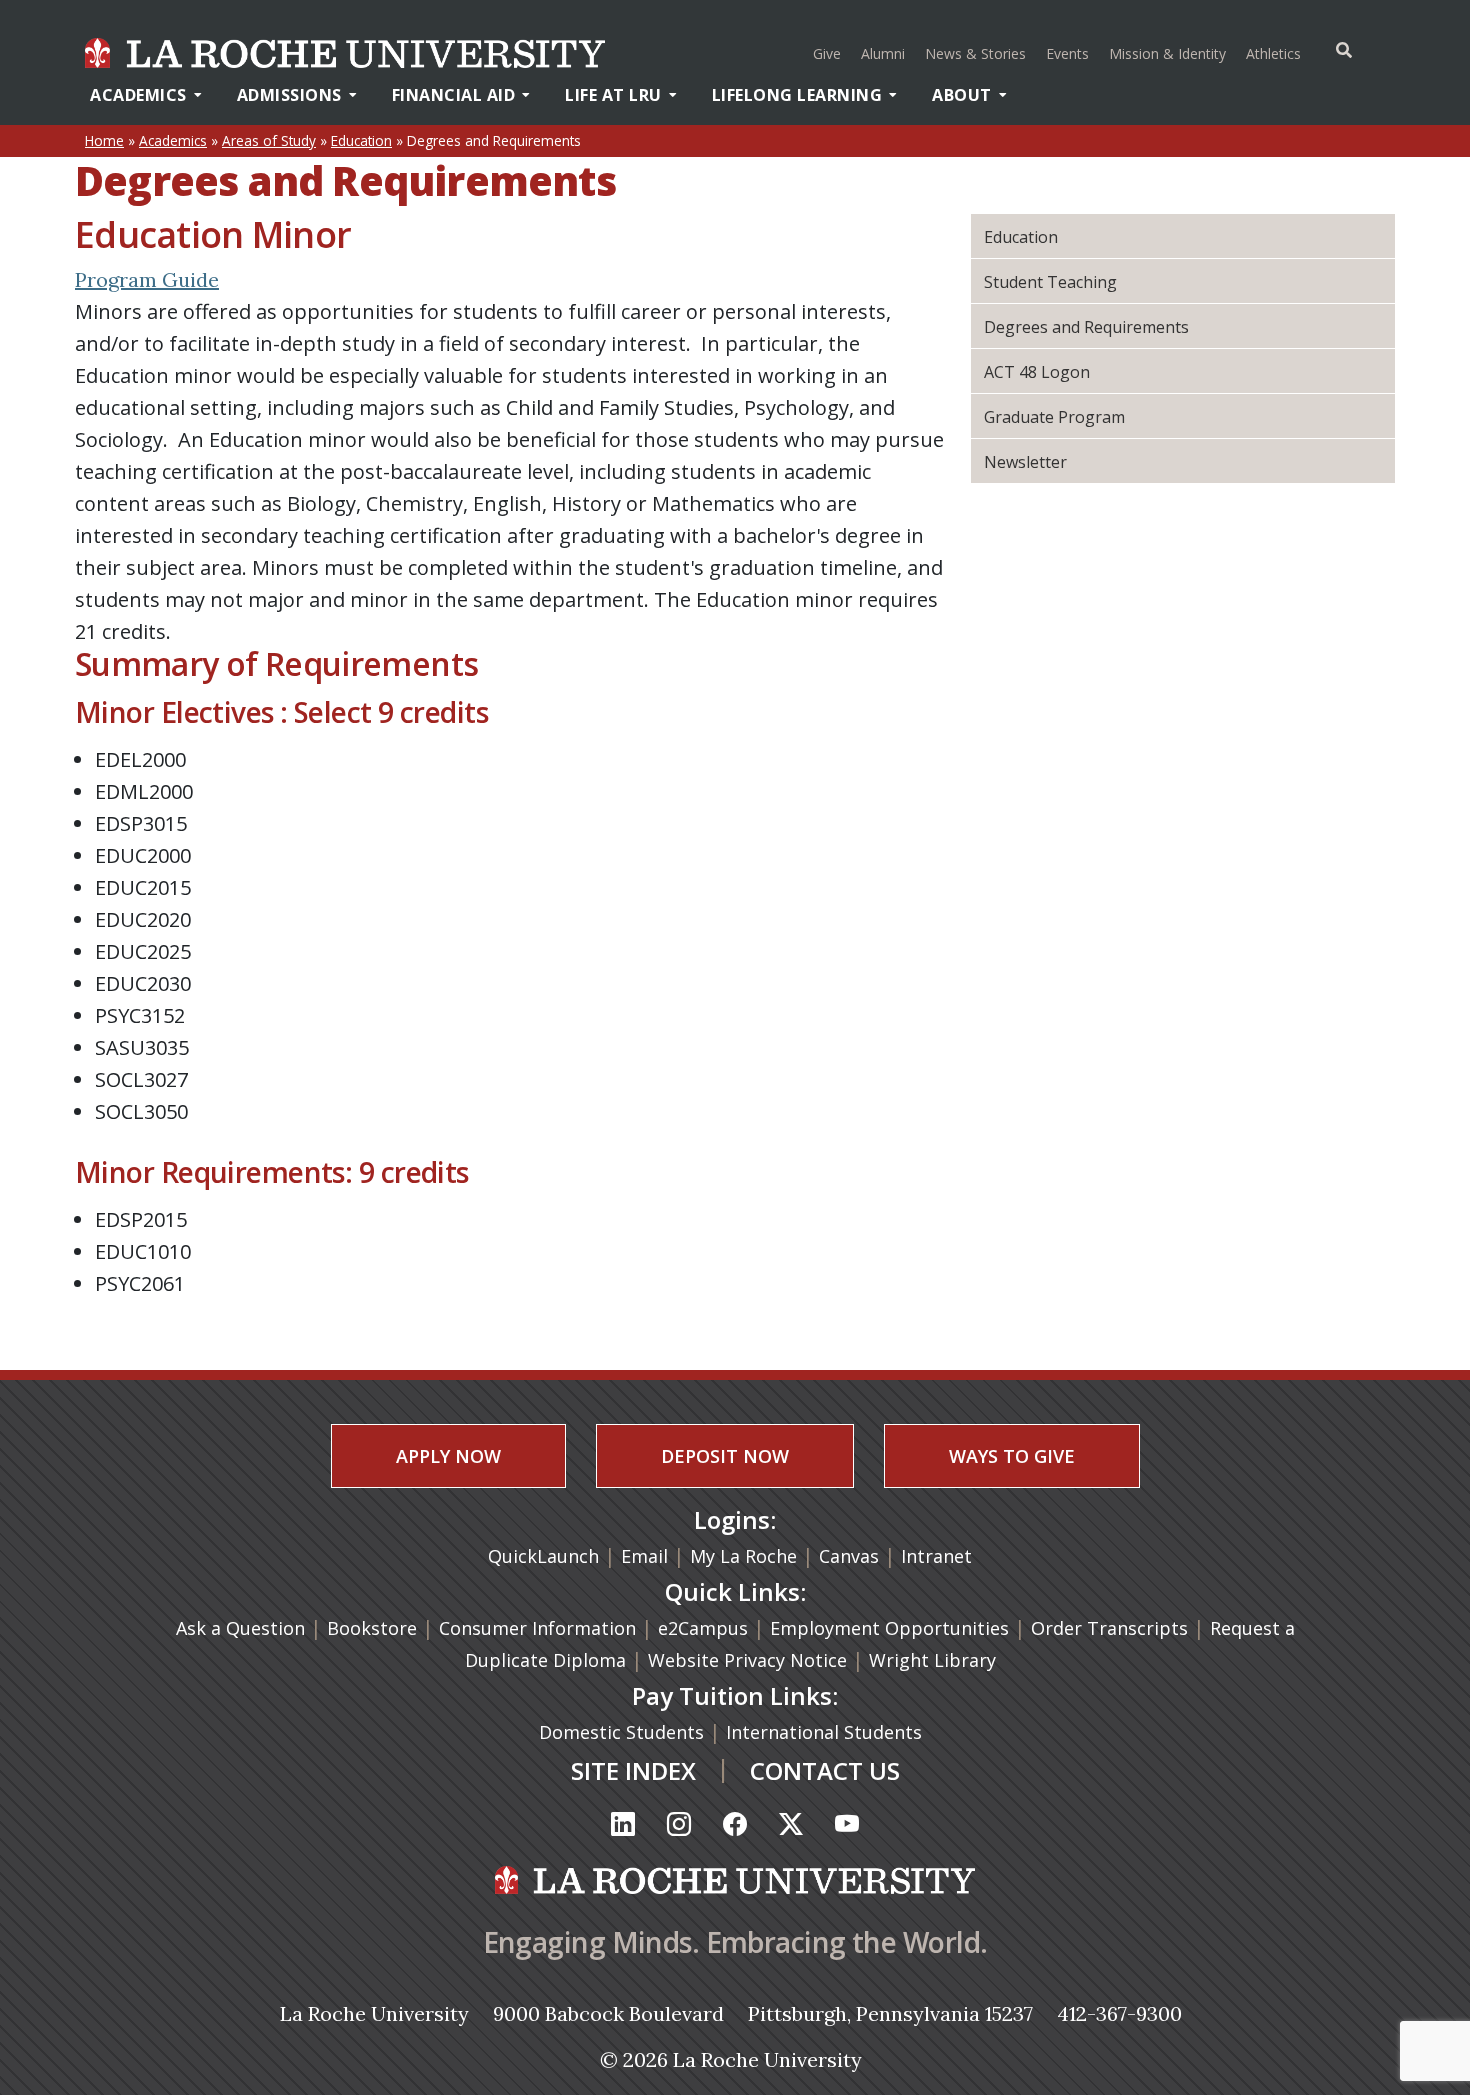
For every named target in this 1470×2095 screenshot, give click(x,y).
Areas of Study (269, 140)
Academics (138, 95)
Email (644, 1556)
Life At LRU (613, 95)
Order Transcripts (1112, 1628)
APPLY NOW (448, 1456)
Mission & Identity (1167, 53)
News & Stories (975, 53)
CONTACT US (825, 1770)
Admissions (289, 95)
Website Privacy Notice (750, 1660)
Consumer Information (537, 1628)
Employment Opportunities (889, 1628)
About (962, 95)
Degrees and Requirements (1086, 327)
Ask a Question (240, 1628)
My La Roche (743, 1556)
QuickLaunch (543, 1556)
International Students (826, 1732)
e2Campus (703, 1628)
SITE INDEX (633, 1770)
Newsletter (1025, 462)
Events (1067, 53)
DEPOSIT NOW (725, 1456)
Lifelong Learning (797, 95)
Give (827, 53)
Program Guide (147, 279)
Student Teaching (1050, 282)
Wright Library (932, 1660)
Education (361, 140)
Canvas (849, 1556)
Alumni (883, 53)
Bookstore (372, 1628)
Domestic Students (624, 1732)
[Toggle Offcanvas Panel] (1344, 50)
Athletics (1276, 53)
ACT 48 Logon (1037, 372)
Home (104, 140)
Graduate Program (1054, 417)
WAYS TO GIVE (1012, 1456)
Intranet (936, 1556)
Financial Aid (454, 95)
